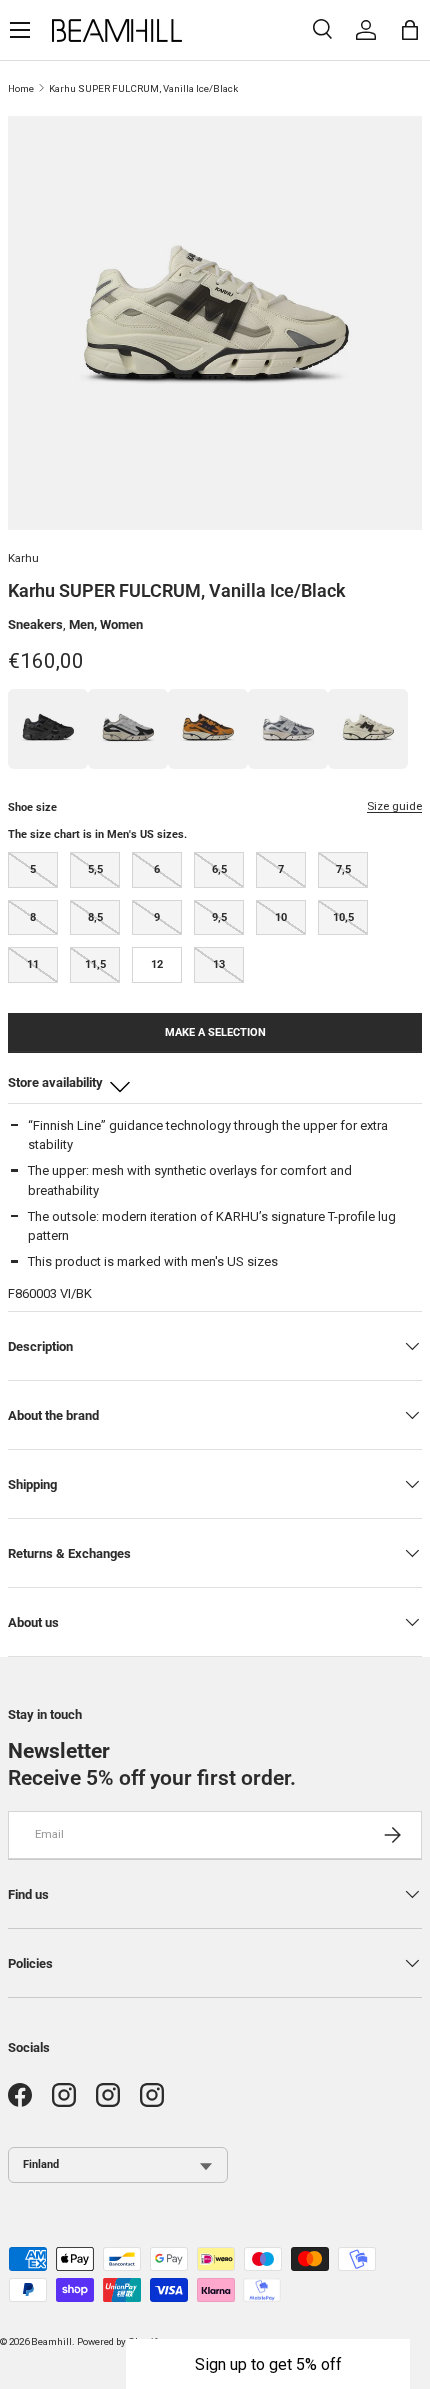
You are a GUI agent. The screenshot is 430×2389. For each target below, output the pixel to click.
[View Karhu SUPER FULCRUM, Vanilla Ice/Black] (368, 729)
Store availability (55, 1082)
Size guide (394, 806)
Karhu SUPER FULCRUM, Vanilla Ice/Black (143, 88)
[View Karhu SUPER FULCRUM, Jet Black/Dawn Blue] (128, 729)
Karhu (23, 558)
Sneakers (35, 624)
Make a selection (215, 1032)
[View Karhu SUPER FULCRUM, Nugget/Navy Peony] (208, 729)
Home (21, 88)
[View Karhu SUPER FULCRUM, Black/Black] (48, 729)
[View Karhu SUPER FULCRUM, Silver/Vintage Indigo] (288, 729)
